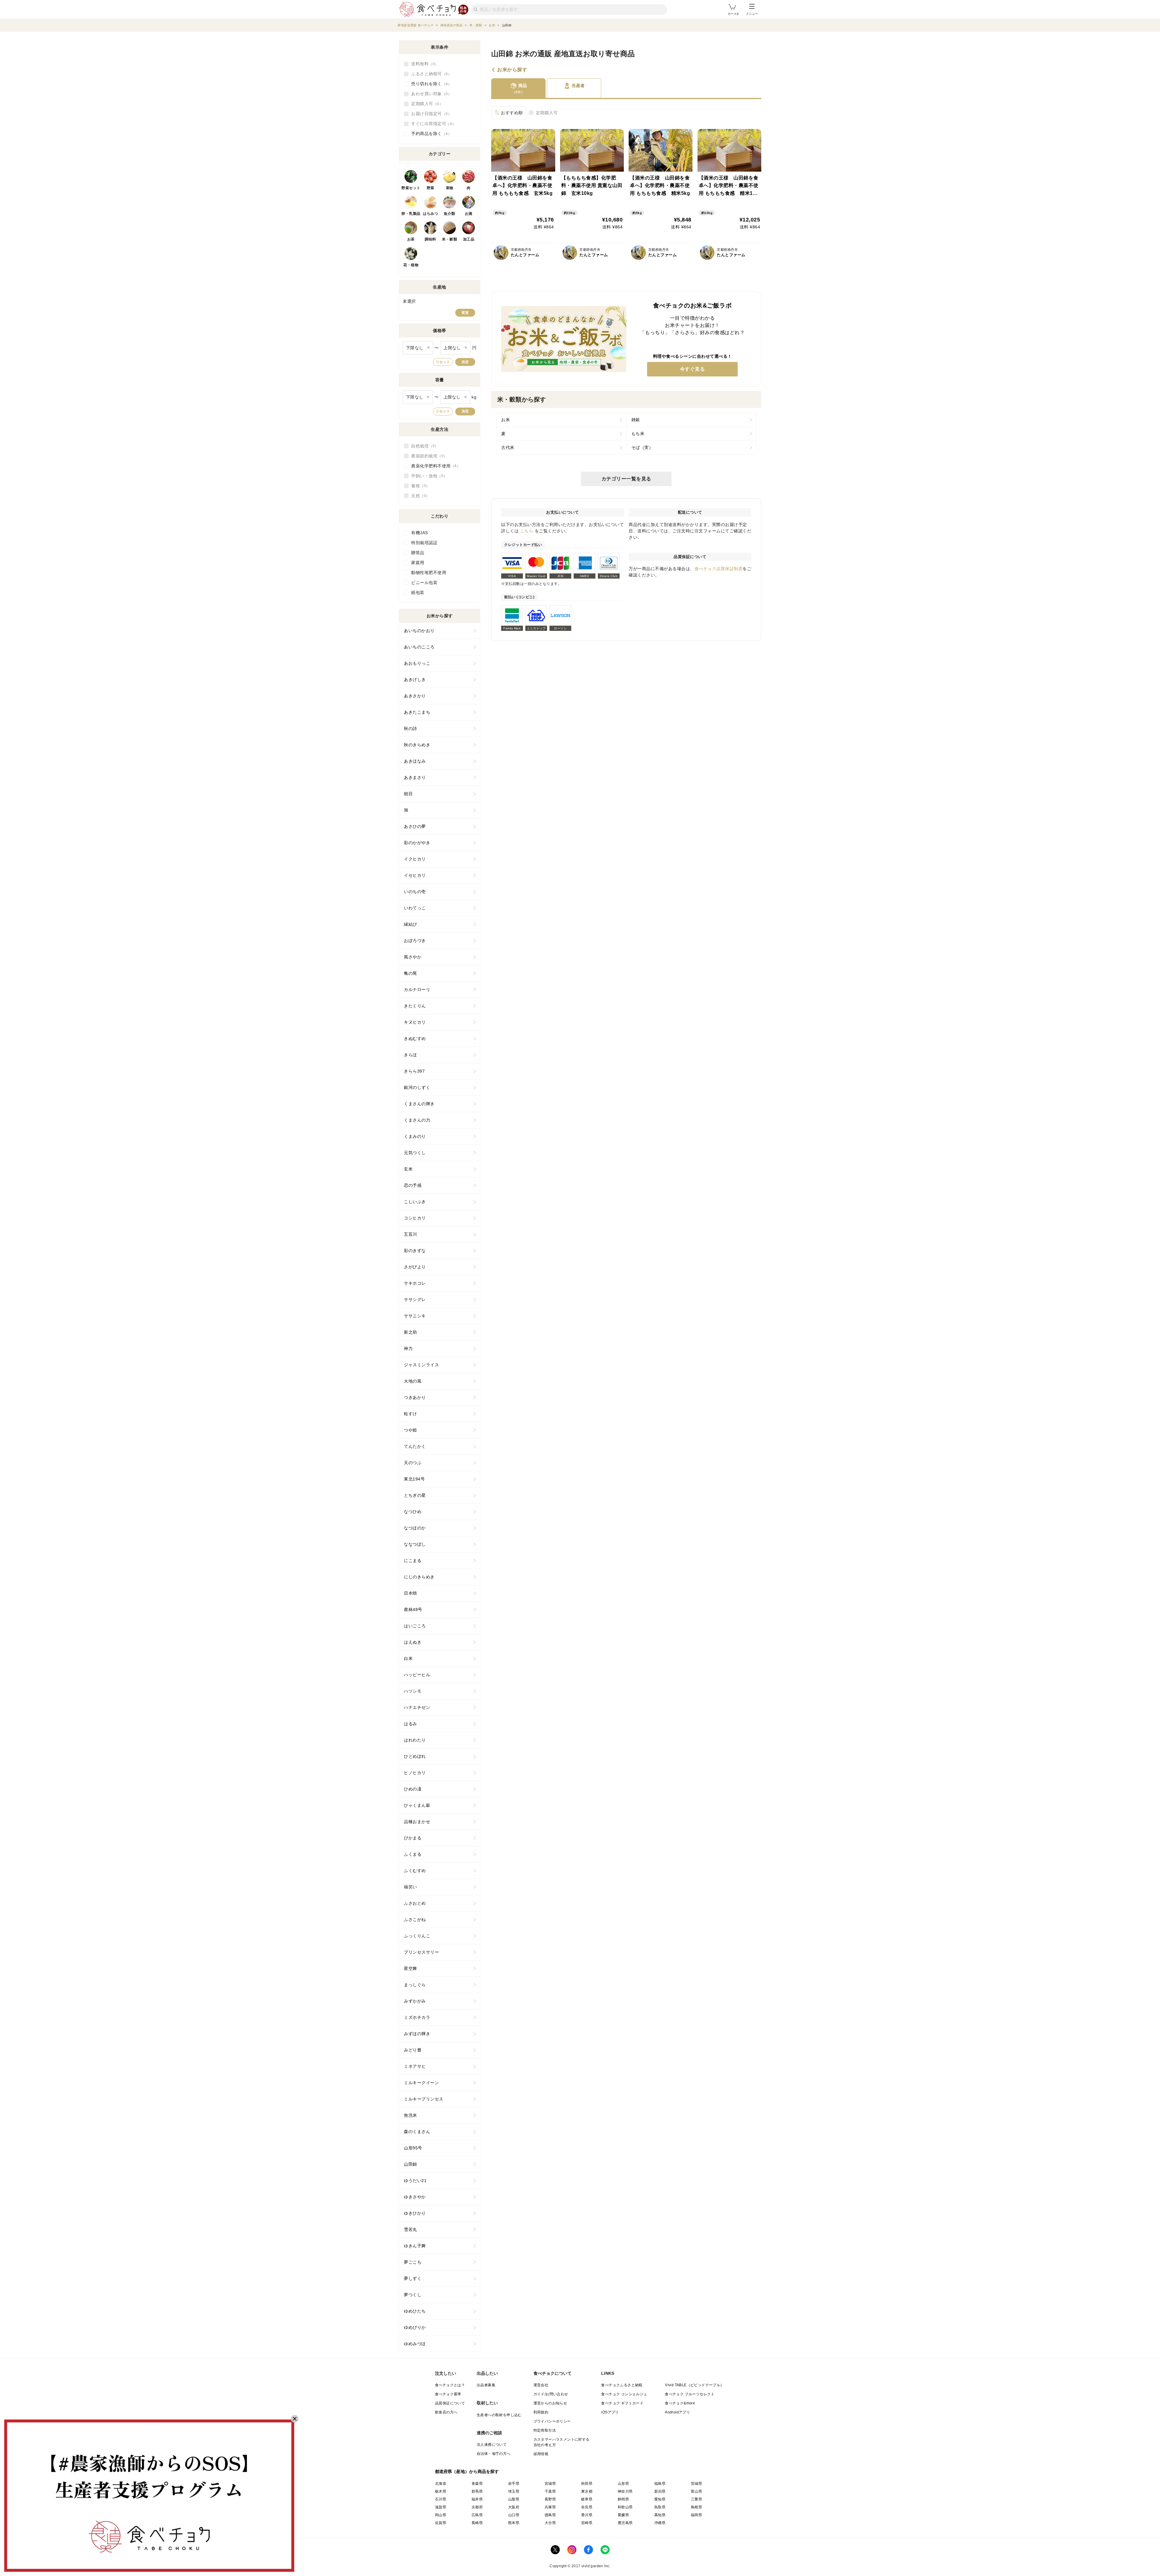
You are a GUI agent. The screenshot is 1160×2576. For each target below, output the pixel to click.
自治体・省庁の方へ (494, 2454)
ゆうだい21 (415, 2181)
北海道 (441, 2484)
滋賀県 (441, 2507)
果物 (450, 188)
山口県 (514, 2515)
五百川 (411, 1234)
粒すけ (411, 1414)
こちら (527, 531)
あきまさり (415, 777)
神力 (408, 1348)
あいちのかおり (419, 631)
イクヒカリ (415, 859)
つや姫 (411, 1430)
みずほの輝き (417, 2034)
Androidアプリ (677, 2412)
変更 (465, 313)
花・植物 (411, 265)
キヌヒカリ (415, 1022)
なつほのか (415, 1528)
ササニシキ (415, 1316)
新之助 (411, 1332)
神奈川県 (625, 2491)
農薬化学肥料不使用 (434, 466)
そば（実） (642, 447)
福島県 (660, 2484)
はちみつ (430, 214)
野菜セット (411, 188)
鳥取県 (660, 2507)
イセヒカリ (415, 875)
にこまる (413, 1561)
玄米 (408, 1169)
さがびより (415, 1267)
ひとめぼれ (415, 1756)
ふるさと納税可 (430, 74)
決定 (465, 362)
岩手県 (514, 2484)
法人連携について (492, 2445)
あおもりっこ (417, 663)
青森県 (477, 2484)
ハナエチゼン (417, 1707)
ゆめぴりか (415, 2327)
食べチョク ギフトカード (622, 2403)
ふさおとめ (415, 1903)
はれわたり (415, 1740)
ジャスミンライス (421, 1365)
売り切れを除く (430, 84)
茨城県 (696, 2484)
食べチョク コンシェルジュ (624, 2394)
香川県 (587, 2515)
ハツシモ (413, 1691)
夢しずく (413, 2278)
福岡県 (696, 2515)
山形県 (623, 2484)
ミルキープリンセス (424, 2099)
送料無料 (423, 64)
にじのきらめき (419, 1577)
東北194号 (414, 1479)
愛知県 (660, 2499)
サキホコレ (415, 1283)
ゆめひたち (415, 2311)
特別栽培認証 (424, 543)
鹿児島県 (625, 2523)
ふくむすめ (415, 1871)
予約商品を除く (430, 134)
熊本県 (514, 2523)
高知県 (660, 2515)
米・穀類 (449, 239)
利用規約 (541, 2412)
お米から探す (512, 70)
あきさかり (415, 696)
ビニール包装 (424, 583)
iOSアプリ (610, 2412)
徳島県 (550, 2515)
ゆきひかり (415, 2213)
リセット (443, 362)
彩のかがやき (417, 843)
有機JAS (420, 533)
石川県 (441, 2499)
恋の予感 (413, 1185)
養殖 (419, 486)
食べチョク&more (680, 2403)
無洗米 (411, 2115)
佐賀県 (441, 2523)
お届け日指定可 (430, 114)
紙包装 (418, 592)
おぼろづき (415, 941)
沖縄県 (660, 2523)
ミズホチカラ (417, 2017)
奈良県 (587, 2507)
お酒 (469, 214)
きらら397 (414, 1071)
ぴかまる (413, 1838)
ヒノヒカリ (415, 1773)
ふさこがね (415, 1919)
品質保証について (450, 2403)
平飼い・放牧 (427, 476)
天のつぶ (413, 1463)
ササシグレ (415, 1299)
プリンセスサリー (421, 1952)
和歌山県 (625, 2507)
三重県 (696, 2499)
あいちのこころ (419, 647)
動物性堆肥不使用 (429, 573)
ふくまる (413, 1854)
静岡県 (623, 2499)
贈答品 (418, 553)
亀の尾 (411, 973)
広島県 (477, 2515)
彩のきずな (415, 1251)
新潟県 (660, 2491)
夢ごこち (413, 2262)
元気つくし (415, 1153)
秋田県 (587, 2484)
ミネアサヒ (415, 2066)
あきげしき (415, 680)
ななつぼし (415, 1544)
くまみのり (415, 1136)
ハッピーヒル (417, 1675)
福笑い (411, 1887)
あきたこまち (417, 712)
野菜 (431, 188)
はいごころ (415, 1626)
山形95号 (413, 2148)
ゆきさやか (415, 2197)
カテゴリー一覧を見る (626, 479)
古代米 (508, 447)
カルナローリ (417, 989)
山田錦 (411, 2164)
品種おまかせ (417, 1822)
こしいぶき (415, 1202)
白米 (408, 1658)
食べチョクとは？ (450, 2385)
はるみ (411, 1724)
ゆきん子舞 (415, 2246)
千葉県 (550, 2491)
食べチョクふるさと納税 (622, 2385)
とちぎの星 (415, 1495)
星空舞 (411, 1968)
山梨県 (514, 2499)
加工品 (469, 239)
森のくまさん (417, 2132)
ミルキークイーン (421, 2083)
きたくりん (415, 1006)
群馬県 (477, 2491)
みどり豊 (413, 2050)
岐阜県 (587, 2499)
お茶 (411, 239)
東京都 (587, 2491)
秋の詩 (411, 728)
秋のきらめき (417, 745)
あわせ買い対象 (430, 94)
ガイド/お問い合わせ (551, 2394)
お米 (506, 420)
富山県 (696, 2491)
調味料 (430, 239)
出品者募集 (486, 2385)
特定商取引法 (545, 2430)
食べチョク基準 (448, 2394)
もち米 (638, 434)
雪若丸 (411, 2229)
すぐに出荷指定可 (432, 124)
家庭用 (418, 563)
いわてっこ (415, 908)
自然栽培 (423, 446)
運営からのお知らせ (550, 2403)
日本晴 (411, 1593)
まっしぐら (415, 1985)
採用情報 (541, 2454)
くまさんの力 (417, 1120)
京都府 (477, 2507)
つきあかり (415, 1397)
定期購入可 (547, 113)
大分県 (550, 2523)
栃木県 (441, 2491)
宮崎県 (587, 2523)
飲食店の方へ (446, 2412)
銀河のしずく (417, 1087)
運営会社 (541, 2385)
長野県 (550, 2499)
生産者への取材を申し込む (499, 2415)
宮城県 (550, 2484)
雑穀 (636, 420)
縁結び (411, 924)
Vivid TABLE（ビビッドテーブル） (694, 2385)
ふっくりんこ (417, 1936)
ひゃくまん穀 (417, 1805)
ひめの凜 (413, 1789)
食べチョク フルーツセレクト (690, 2394)
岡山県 (441, 2515)
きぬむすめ (415, 1038)
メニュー (752, 14)
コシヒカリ (415, 1218)
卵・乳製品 (411, 214)
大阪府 (514, 2507)
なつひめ (413, 1512)
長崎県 (477, 2523)
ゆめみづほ (415, 2344)
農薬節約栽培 (427, 456)
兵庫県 (550, 2507)
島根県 (696, 2507)
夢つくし (413, 2295)
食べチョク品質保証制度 (719, 569)
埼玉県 (514, 2491)
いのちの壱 (415, 892)
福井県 (477, 2499)
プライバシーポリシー (552, 2421)
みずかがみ (415, 2001)
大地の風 (413, 1381)
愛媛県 (623, 2515)
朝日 (408, 794)
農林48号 (413, 1609)
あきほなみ (415, 761)
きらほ (411, 1055)
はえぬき (413, 1642)
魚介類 (449, 214)
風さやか (413, 957)
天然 (419, 496)
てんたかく (415, 1446)
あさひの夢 (415, 826)
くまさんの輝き (419, 1104)
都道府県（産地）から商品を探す (467, 2471)
